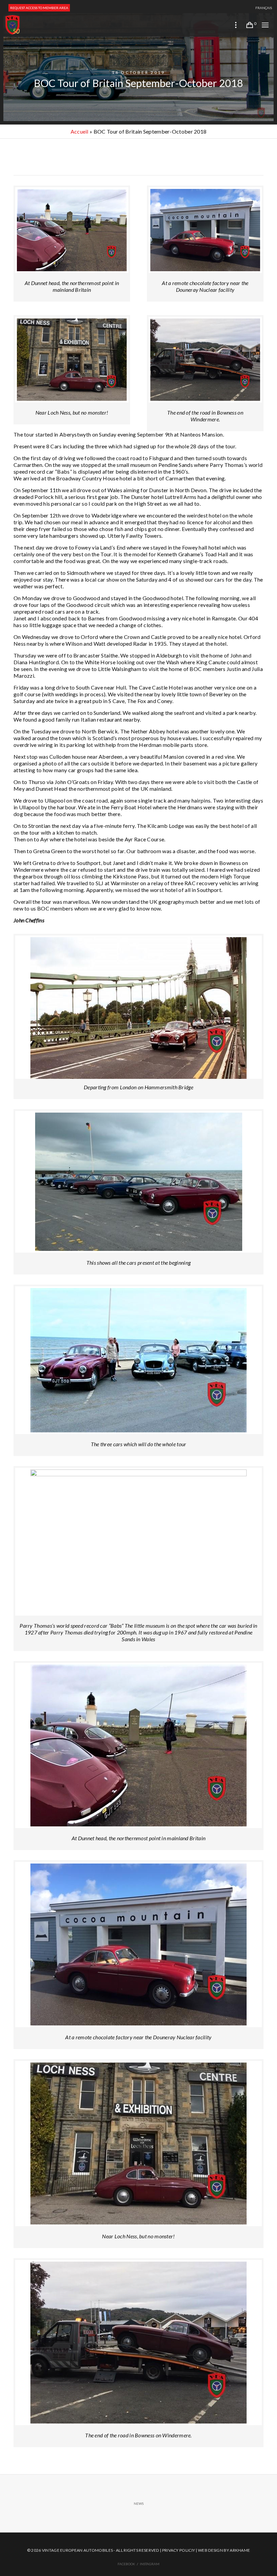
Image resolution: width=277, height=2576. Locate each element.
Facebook (126, 2564)
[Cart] (250, 25)
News (139, 2503)
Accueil (80, 131)
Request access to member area (39, 8)
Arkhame (240, 2550)
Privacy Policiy (179, 2550)
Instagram (150, 2564)
